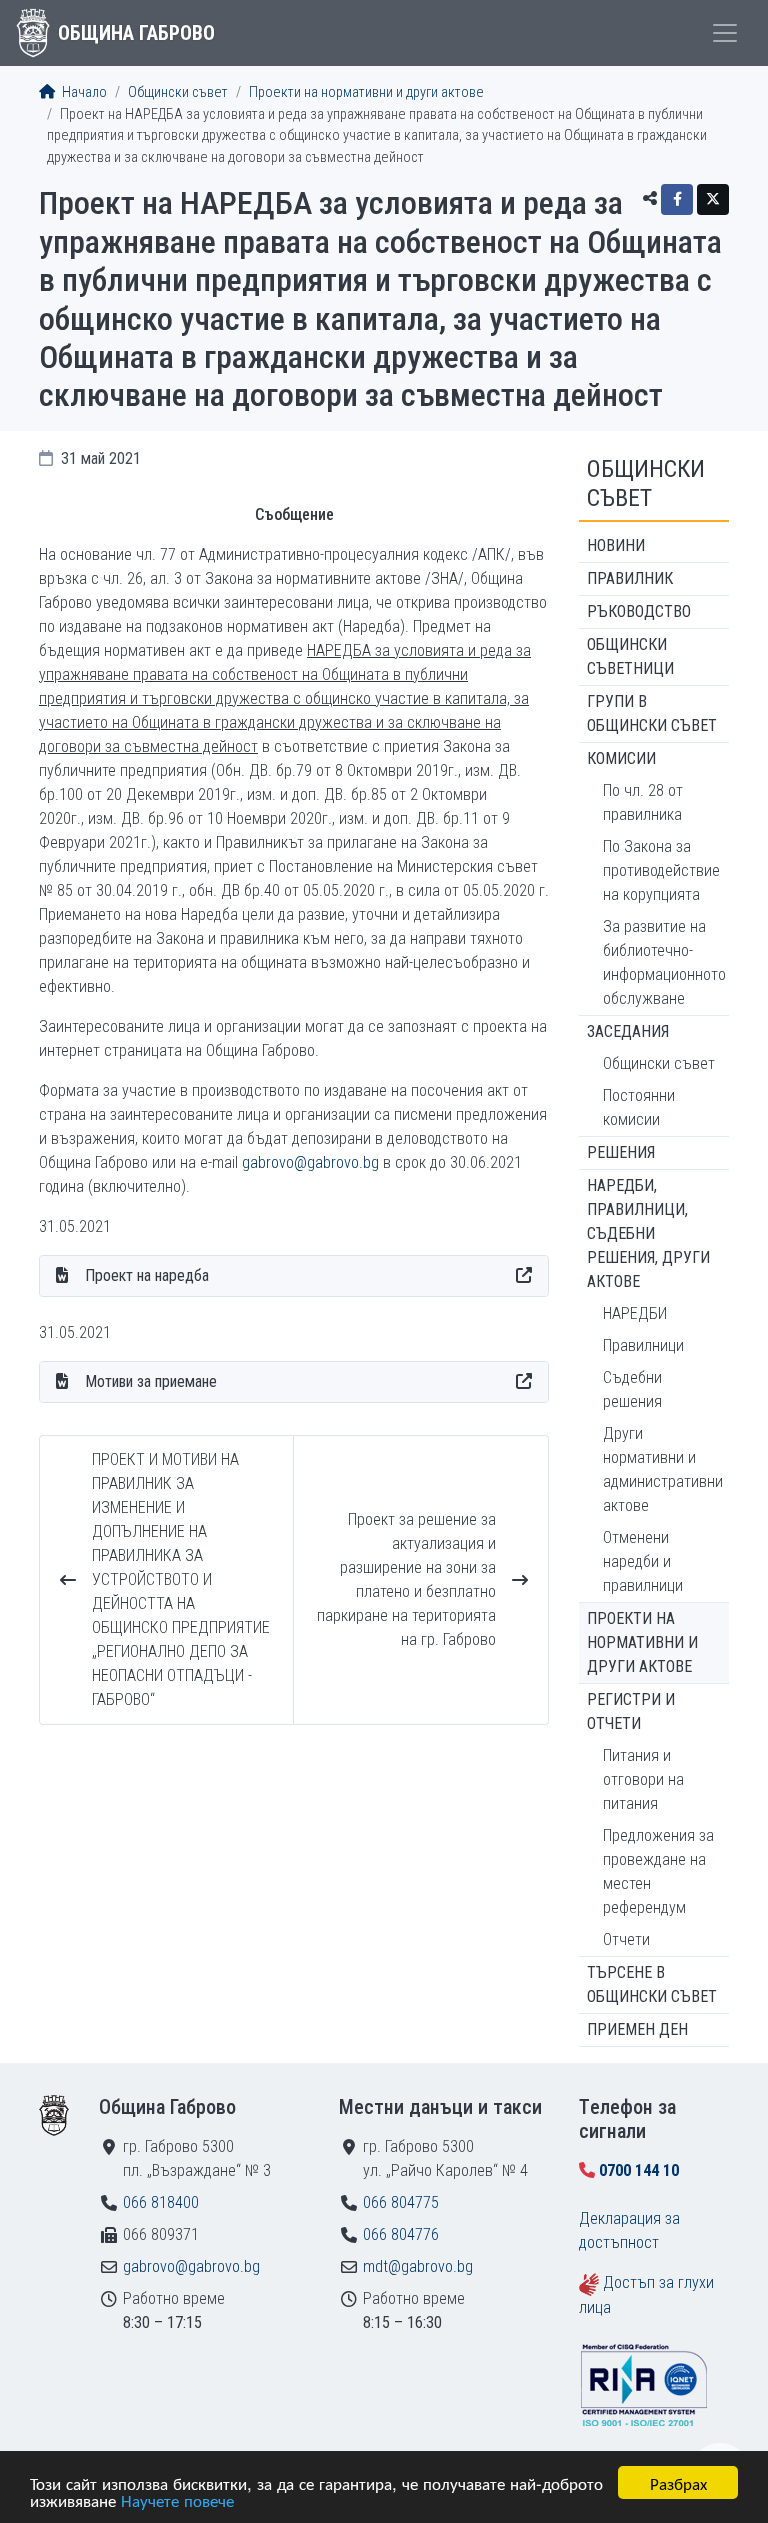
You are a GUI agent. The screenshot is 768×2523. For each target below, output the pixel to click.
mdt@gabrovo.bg (418, 2266)
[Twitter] (713, 199)
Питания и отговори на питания (643, 1779)
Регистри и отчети (631, 1711)
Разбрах (678, 2482)
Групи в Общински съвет (652, 713)
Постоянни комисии (639, 1107)
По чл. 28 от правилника (643, 802)
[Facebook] (677, 199)
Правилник (630, 578)
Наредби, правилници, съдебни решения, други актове (648, 1233)
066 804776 (401, 2234)
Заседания (628, 1031)
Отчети (626, 1939)
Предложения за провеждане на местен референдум (658, 1871)
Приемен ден (637, 2029)
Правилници (643, 1345)
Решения (621, 1152)
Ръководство (639, 611)
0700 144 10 (639, 2170)
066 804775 (401, 2202)
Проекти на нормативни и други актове (366, 92)
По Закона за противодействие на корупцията (661, 870)
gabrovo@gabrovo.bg (310, 1162)
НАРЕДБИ (635, 1313)
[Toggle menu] (725, 33)
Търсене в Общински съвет (652, 1984)
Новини (616, 545)
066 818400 (161, 2202)
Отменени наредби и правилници (643, 1561)
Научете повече (177, 2499)
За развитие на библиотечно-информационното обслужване (664, 962)
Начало (83, 92)
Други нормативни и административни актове (663, 1469)
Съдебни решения (632, 1389)
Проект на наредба (147, 1275)
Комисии (621, 758)
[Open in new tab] (524, 1276)
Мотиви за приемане (151, 1381)
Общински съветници (630, 656)
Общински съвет (178, 92)
